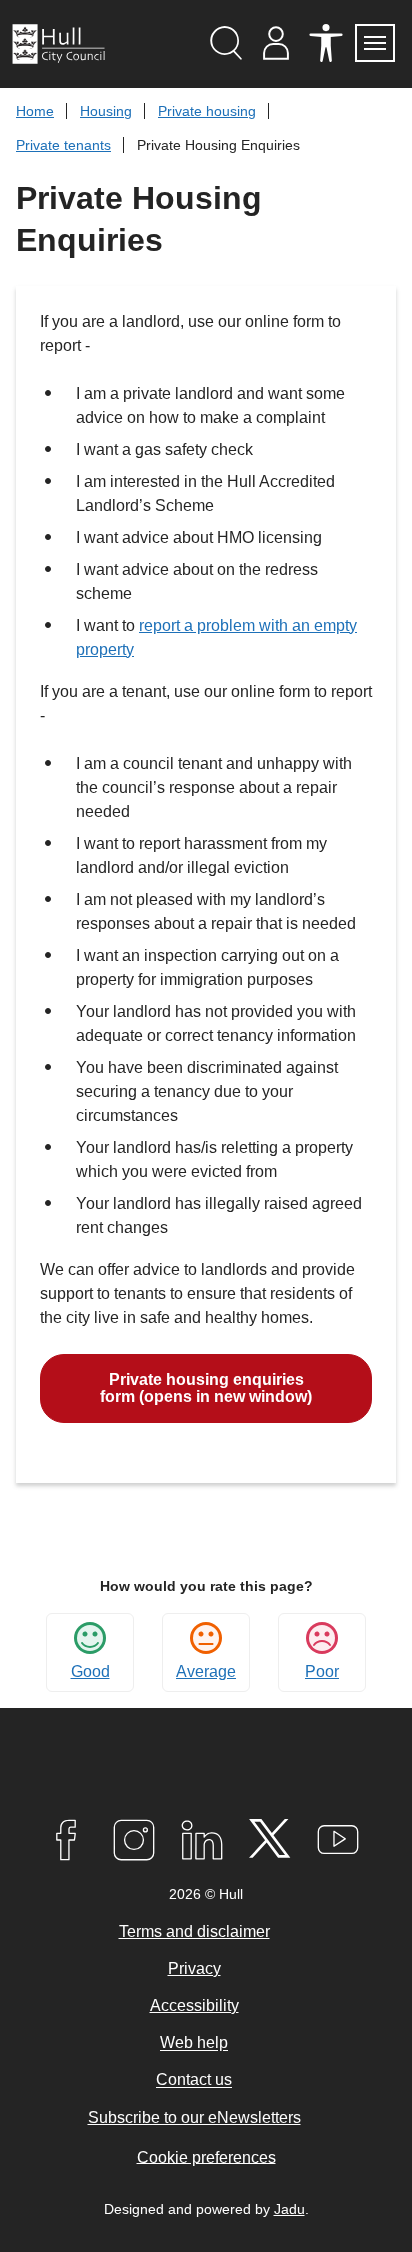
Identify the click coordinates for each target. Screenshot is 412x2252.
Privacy (194, 1968)
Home (35, 111)
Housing (106, 111)
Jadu (289, 2209)
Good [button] (90, 1671)
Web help (194, 2043)
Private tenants (63, 145)
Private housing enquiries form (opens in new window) (206, 1388)
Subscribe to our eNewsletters (194, 2117)
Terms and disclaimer (194, 1931)
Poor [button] (322, 1671)
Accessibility (194, 2005)
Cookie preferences (206, 2156)
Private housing (207, 111)
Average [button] (206, 1671)
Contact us (194, 2080)
